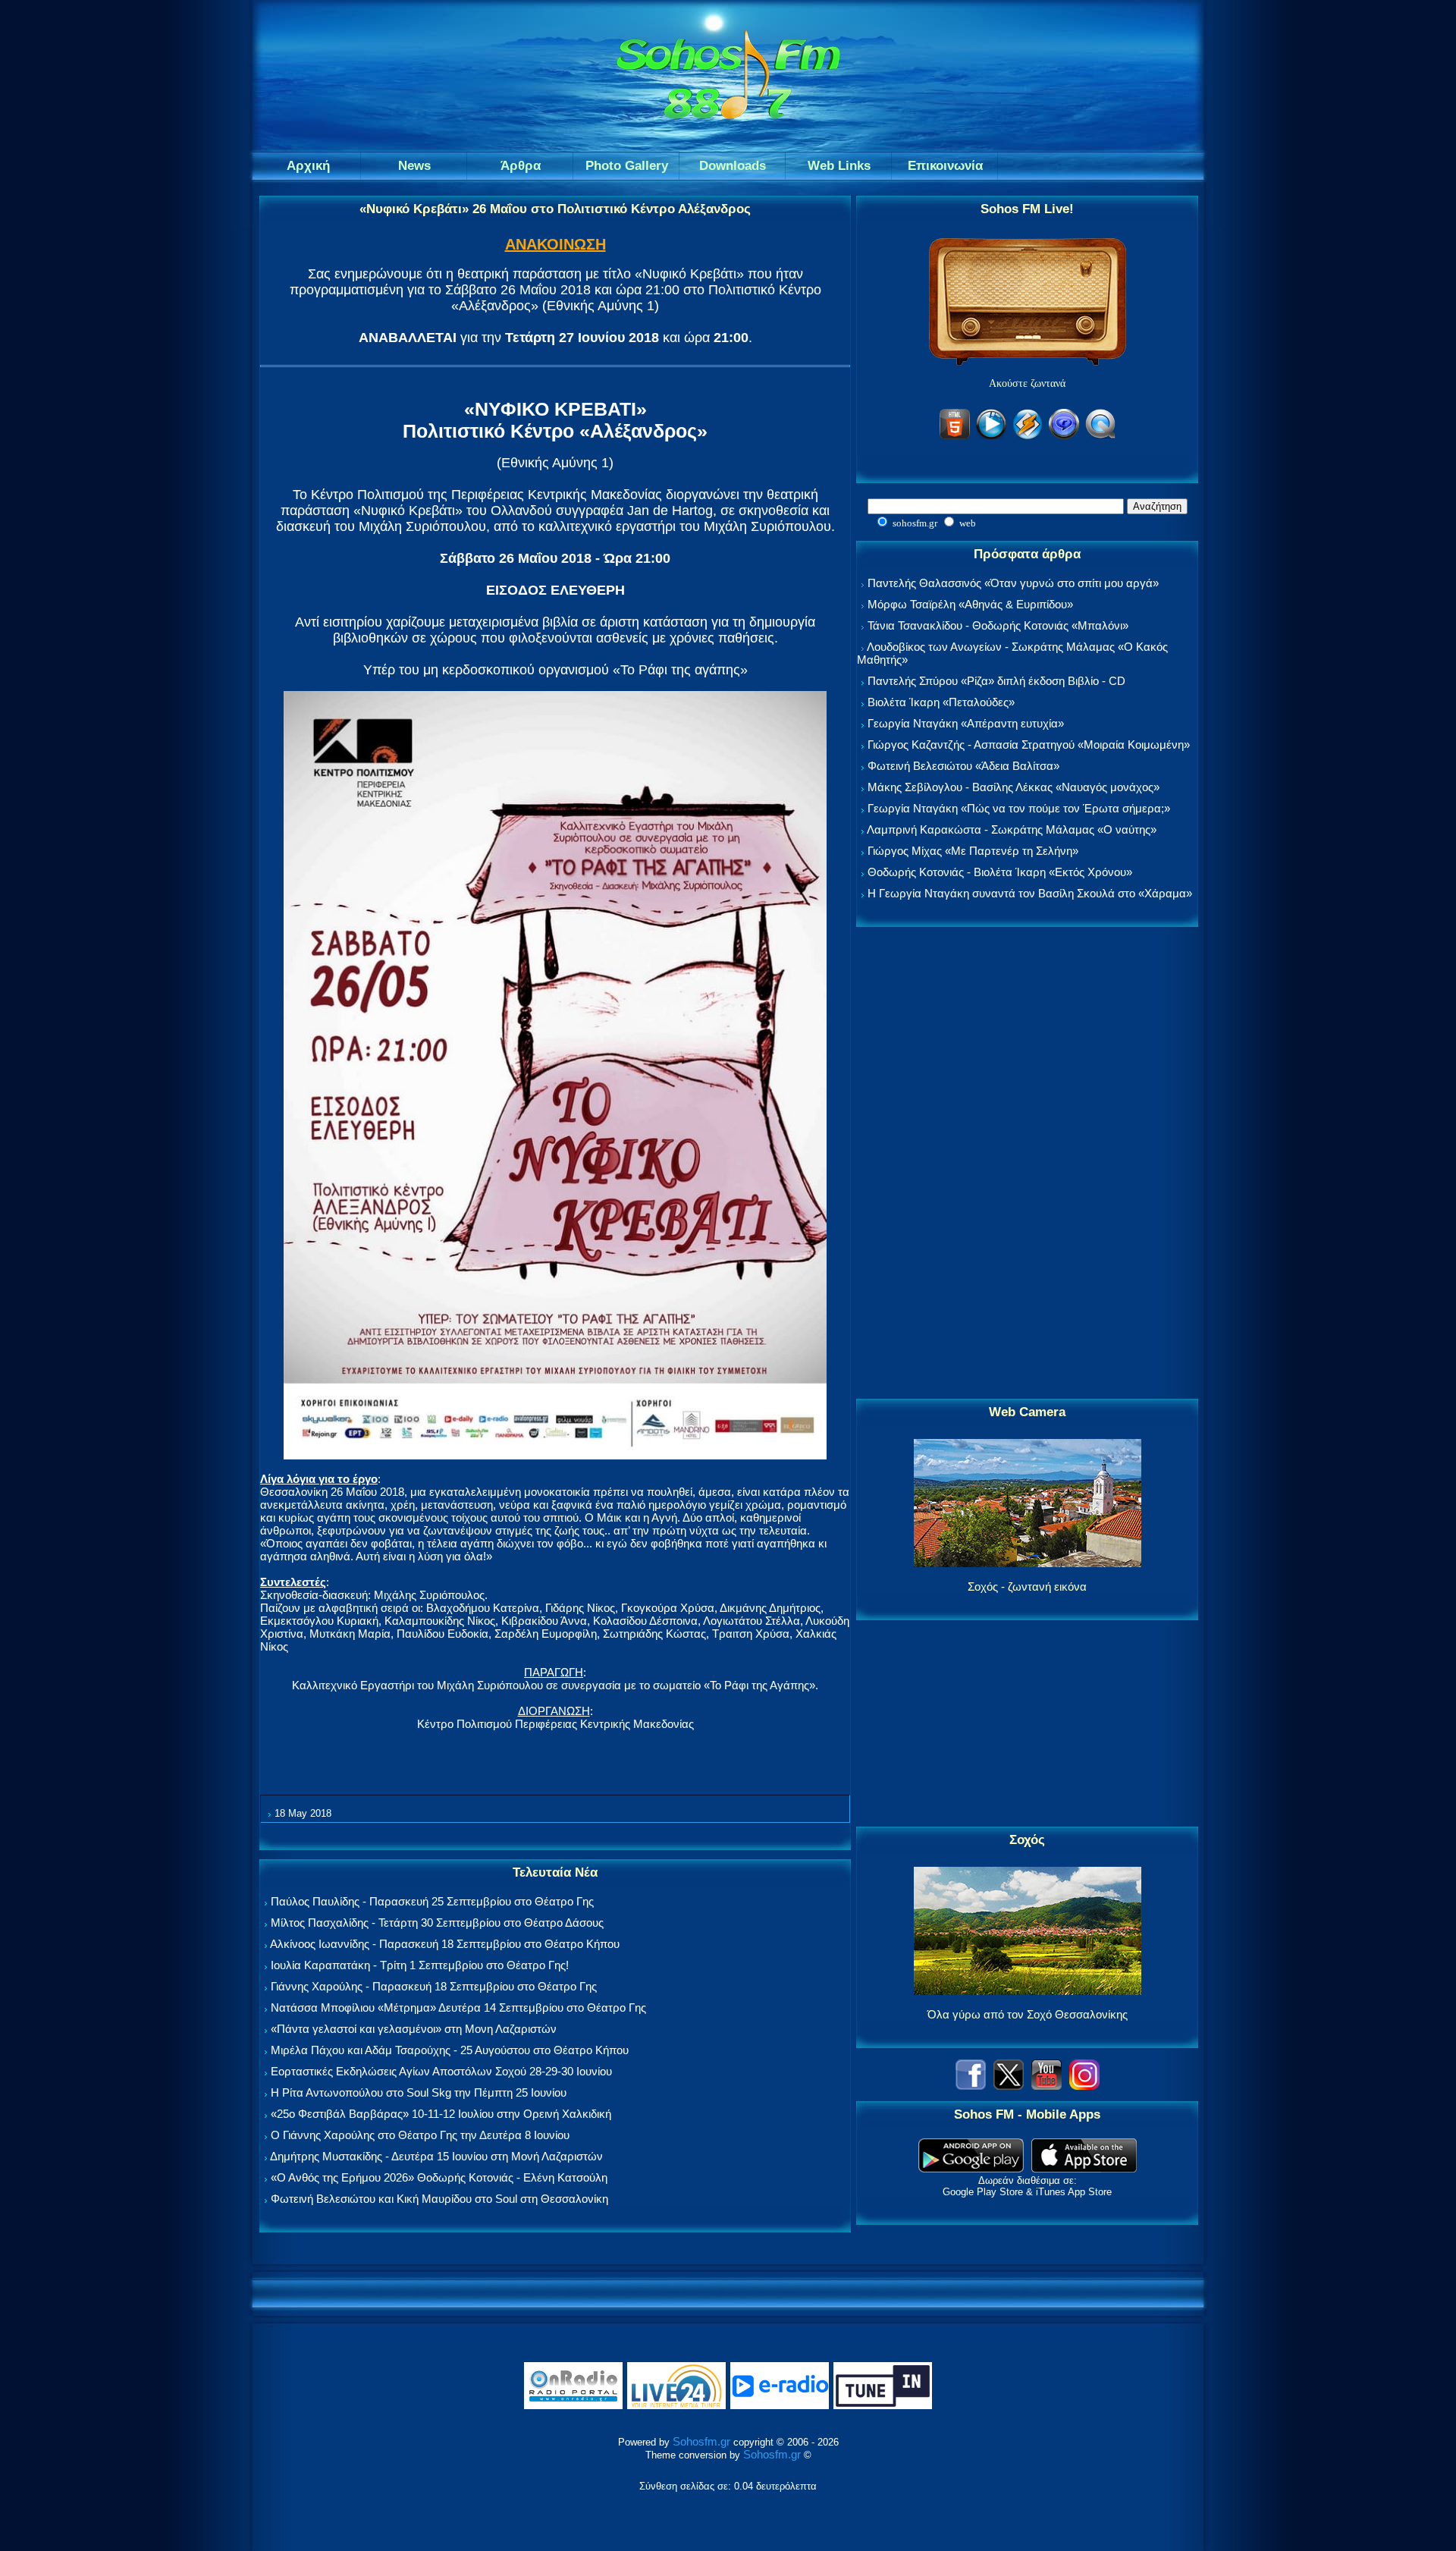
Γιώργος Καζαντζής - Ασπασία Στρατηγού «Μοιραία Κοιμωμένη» (1029, 745)
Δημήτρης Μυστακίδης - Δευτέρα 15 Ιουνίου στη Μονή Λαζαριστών (436, 2156)
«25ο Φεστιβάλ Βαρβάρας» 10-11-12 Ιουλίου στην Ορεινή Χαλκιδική (441, 2114)
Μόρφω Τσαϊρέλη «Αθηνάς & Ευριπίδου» (970, 604)
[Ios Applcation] (1084, 2168)
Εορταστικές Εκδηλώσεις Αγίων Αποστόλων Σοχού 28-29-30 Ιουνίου (441, 2071)
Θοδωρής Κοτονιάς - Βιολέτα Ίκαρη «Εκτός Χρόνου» (1000, 872)
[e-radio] (780, 2406)
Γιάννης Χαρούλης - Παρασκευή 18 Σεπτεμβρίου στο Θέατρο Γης (434, 1986)
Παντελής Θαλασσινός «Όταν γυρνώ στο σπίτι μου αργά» (1013, 583)
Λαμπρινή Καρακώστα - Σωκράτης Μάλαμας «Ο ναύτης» (1012, 829)
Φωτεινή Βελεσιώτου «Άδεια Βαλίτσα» (963, 766)
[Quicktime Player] (1100, 437)
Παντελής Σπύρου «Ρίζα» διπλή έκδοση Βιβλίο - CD (996, 681)
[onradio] (573, 2406)
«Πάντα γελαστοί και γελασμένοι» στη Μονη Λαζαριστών (414, 2029)
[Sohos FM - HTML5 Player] (955, 437)
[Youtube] (1046, 2086)
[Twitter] (1009, 2086)
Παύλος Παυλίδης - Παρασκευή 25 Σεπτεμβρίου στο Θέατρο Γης (432, 1901)
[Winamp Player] (1028, 437)
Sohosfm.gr (701, 2441)
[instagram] (1084, 2086)
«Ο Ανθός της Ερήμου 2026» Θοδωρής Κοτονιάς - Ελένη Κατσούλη (439, 2177)
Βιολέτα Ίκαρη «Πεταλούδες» (941, 702)
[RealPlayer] (1064, 437)
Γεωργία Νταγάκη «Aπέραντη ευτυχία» (966, 723)
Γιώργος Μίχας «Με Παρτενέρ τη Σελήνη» (973, 851)
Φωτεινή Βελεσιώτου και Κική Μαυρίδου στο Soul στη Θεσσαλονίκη (439, 2199)
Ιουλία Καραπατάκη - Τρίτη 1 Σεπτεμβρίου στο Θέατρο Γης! (420, 1965)
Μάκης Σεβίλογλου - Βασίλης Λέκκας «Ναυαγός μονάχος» (1014, 787)
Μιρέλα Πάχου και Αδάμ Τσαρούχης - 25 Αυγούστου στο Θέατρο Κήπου (450, 2050)
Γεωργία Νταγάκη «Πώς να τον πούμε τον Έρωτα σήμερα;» (1019, 808)
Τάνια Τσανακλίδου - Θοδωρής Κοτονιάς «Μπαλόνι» (998, 625)
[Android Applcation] (971, 2168)
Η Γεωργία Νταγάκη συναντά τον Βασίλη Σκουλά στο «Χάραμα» (1030, 893)
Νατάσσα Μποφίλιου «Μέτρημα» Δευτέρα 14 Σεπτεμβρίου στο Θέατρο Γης (458, 2007)
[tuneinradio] (883, 2406)
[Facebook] (971, 2086)
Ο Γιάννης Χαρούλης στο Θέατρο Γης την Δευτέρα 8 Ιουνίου (420, 2135)
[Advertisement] (1028, 1164)
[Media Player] (991, 437)
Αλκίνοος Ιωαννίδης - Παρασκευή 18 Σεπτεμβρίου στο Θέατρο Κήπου (445, 1944)
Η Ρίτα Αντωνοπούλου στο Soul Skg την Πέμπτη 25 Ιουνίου (419, 2092)
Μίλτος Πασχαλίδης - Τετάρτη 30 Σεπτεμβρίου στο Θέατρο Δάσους (437, 1923)
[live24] (676, 2406)
